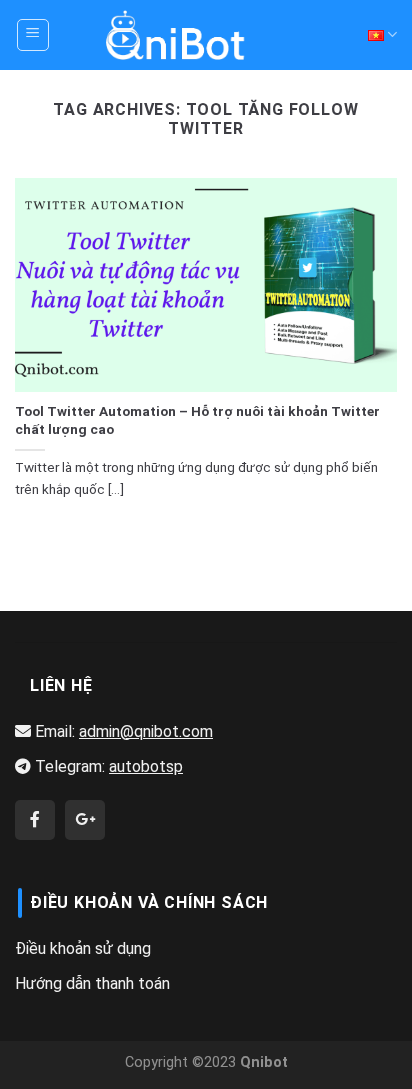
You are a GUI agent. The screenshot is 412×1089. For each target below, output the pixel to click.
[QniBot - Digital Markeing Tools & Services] (176, 34)
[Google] (85, 820)
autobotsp (146, 766)
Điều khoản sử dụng (83, 948)
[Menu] (33, 35)
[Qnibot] (35, 820)
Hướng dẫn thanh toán (92, 983)
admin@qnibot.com (146, 731)
